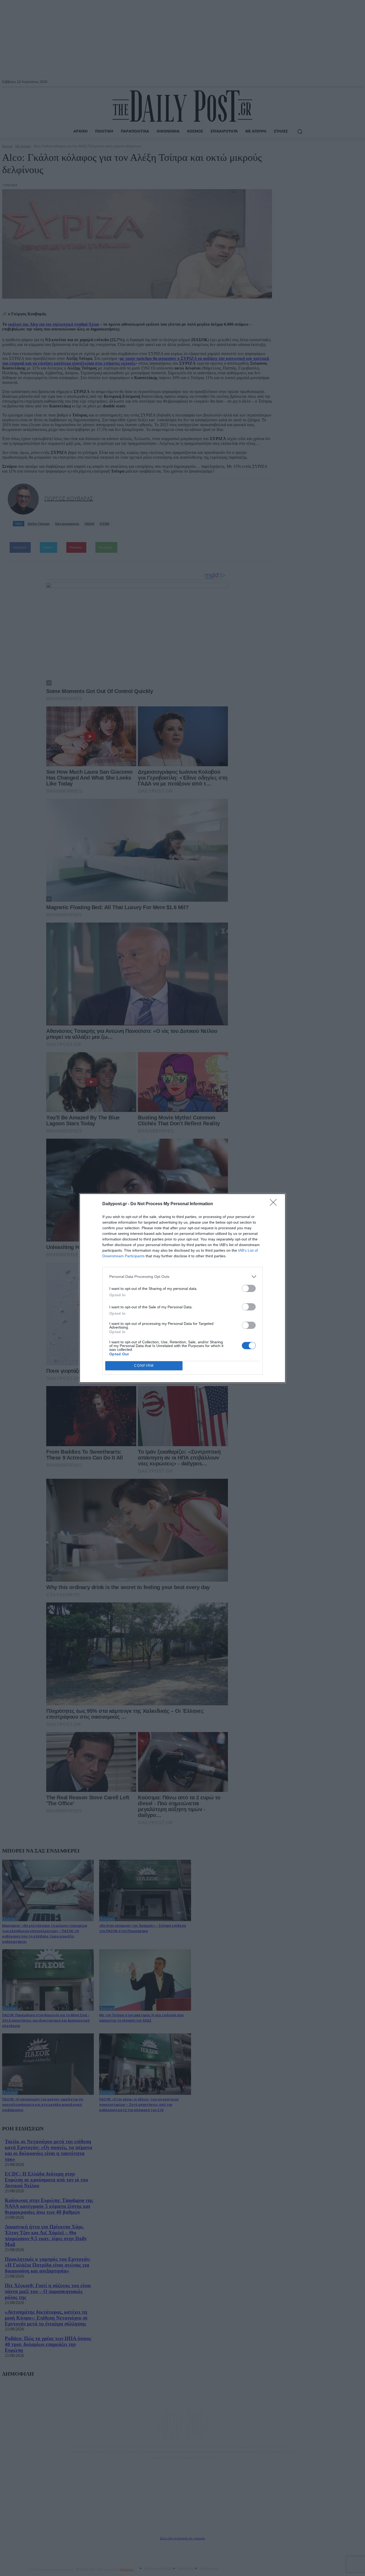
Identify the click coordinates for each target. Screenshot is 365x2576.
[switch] (249, 1288)
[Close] (275, 1204)
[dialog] (183, 1288)
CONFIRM (144, 1366)
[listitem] (183, 1277)
